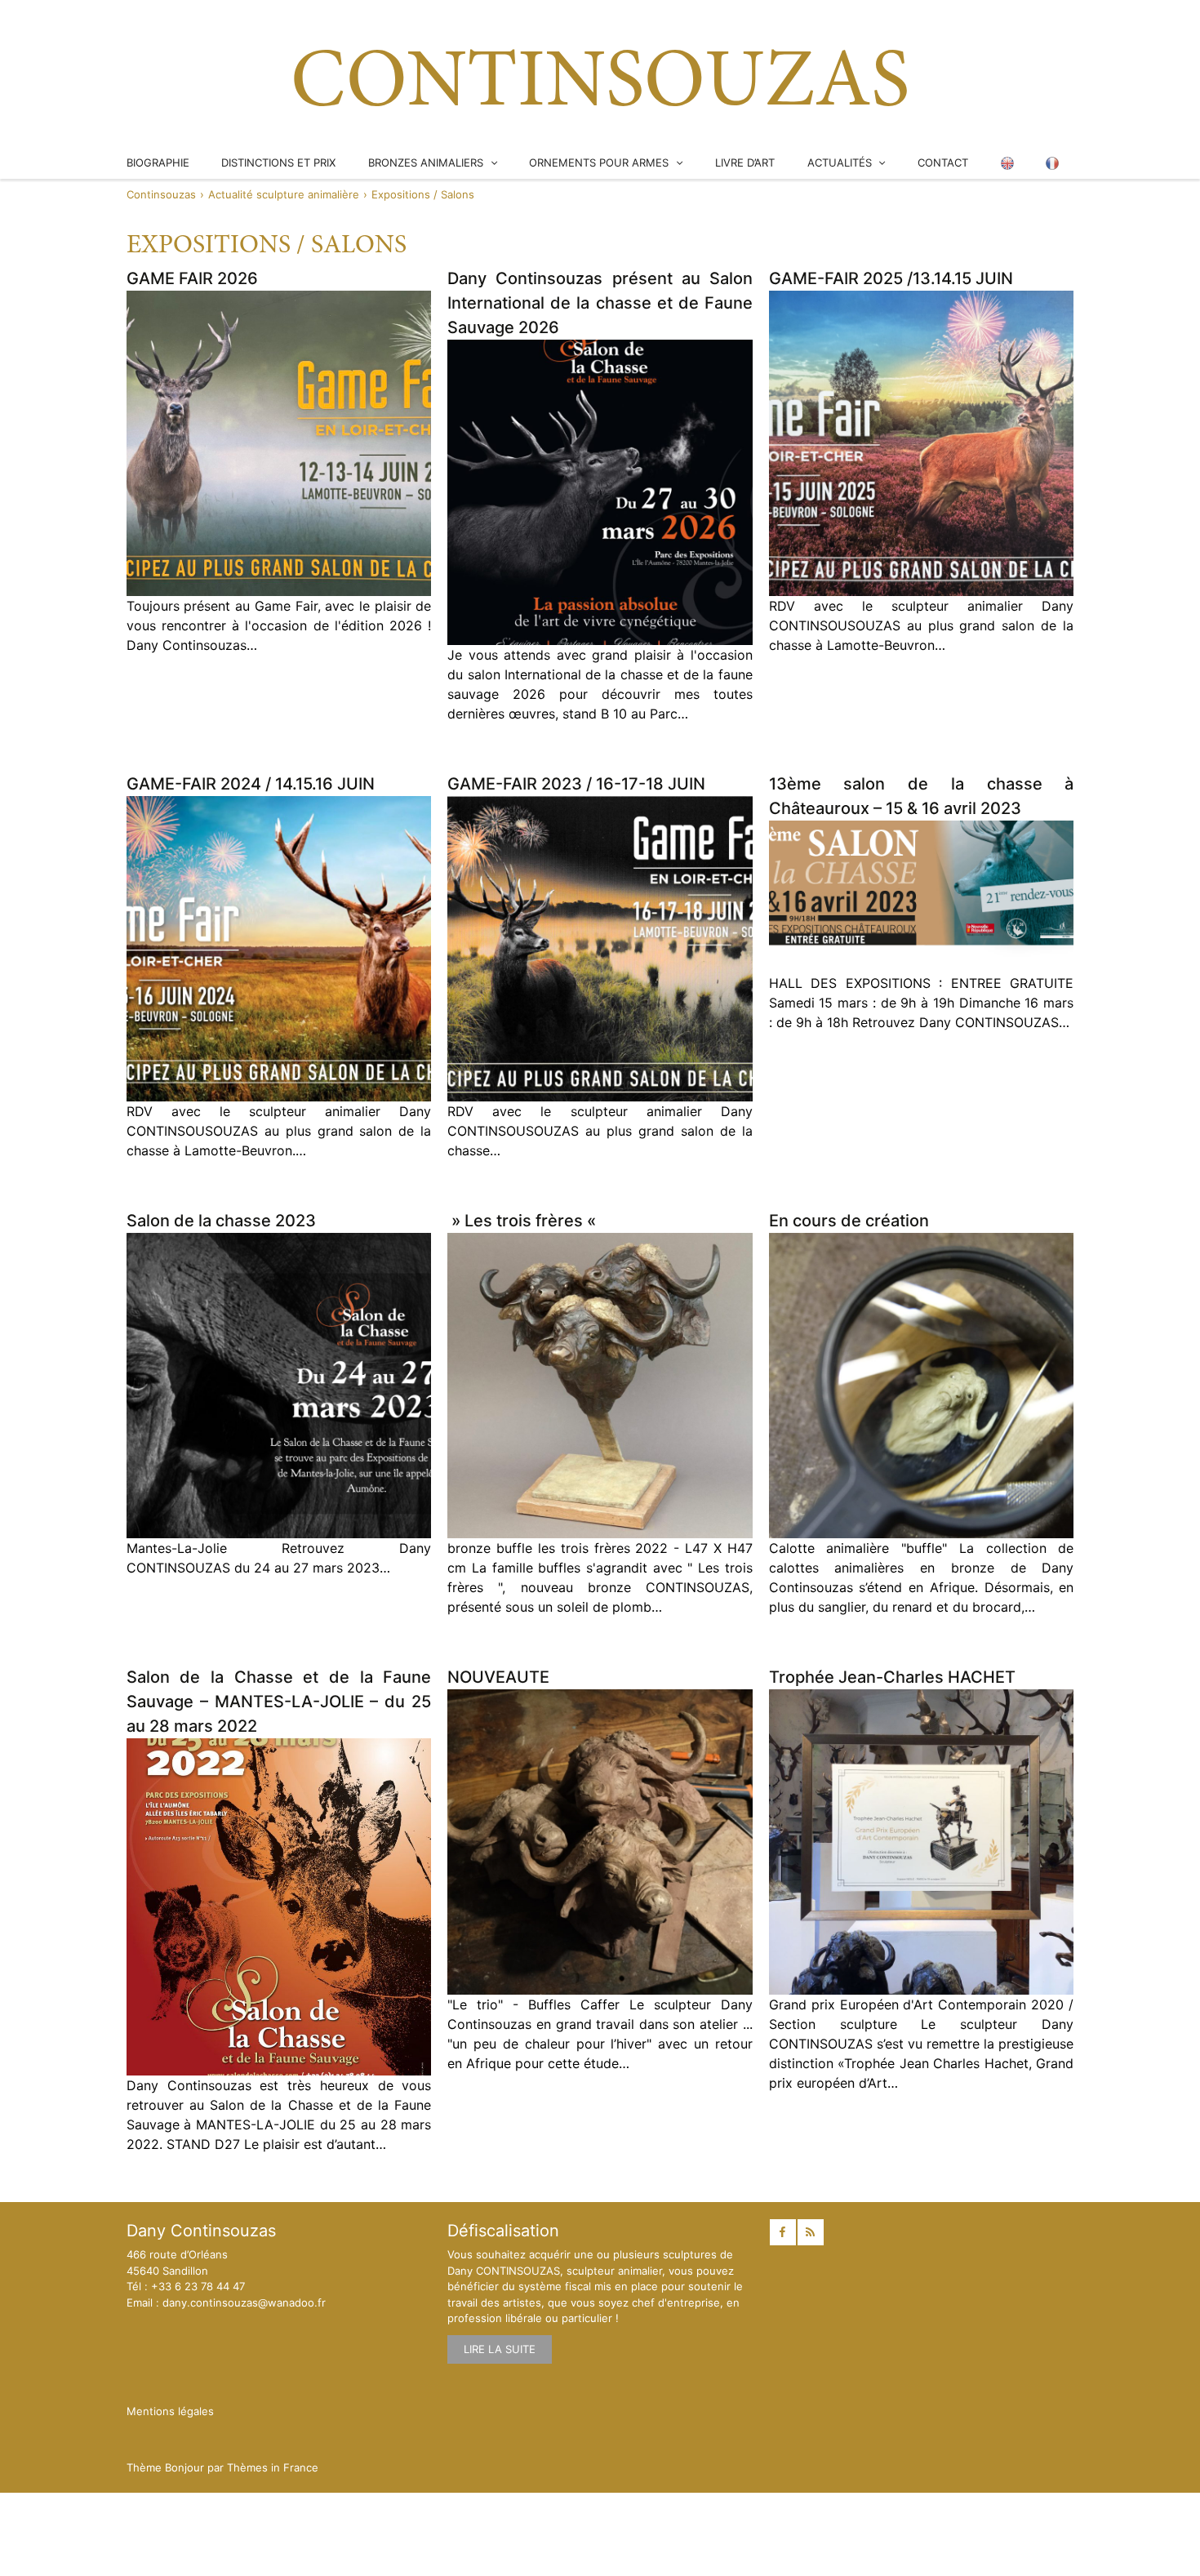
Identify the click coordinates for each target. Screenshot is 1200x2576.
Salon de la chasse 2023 (221, 1221)
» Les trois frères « (524, 1221)
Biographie (158, 162)
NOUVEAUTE (498, 1677)
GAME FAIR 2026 (192, 278)
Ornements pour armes (599, 162)
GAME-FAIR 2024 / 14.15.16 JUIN (251, 784)
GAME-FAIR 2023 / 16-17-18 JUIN (576, 784)
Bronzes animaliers (426, 162)
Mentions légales (170, 2411)
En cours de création (849, 1221)
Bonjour (184, 2467)
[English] (1007, 163)
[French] (1052, 163)
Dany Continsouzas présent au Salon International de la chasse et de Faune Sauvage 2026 (600, 303)
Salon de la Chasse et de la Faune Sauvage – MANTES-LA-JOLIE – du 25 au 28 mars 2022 (279, 1702)
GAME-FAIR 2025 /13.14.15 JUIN (891, 278)
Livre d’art (745, 162)
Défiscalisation (503, 2231)
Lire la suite (500, 2349)
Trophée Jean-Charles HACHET (892, 1677)
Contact (943, 162)
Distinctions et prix (278, 162)
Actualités (840, 162)
